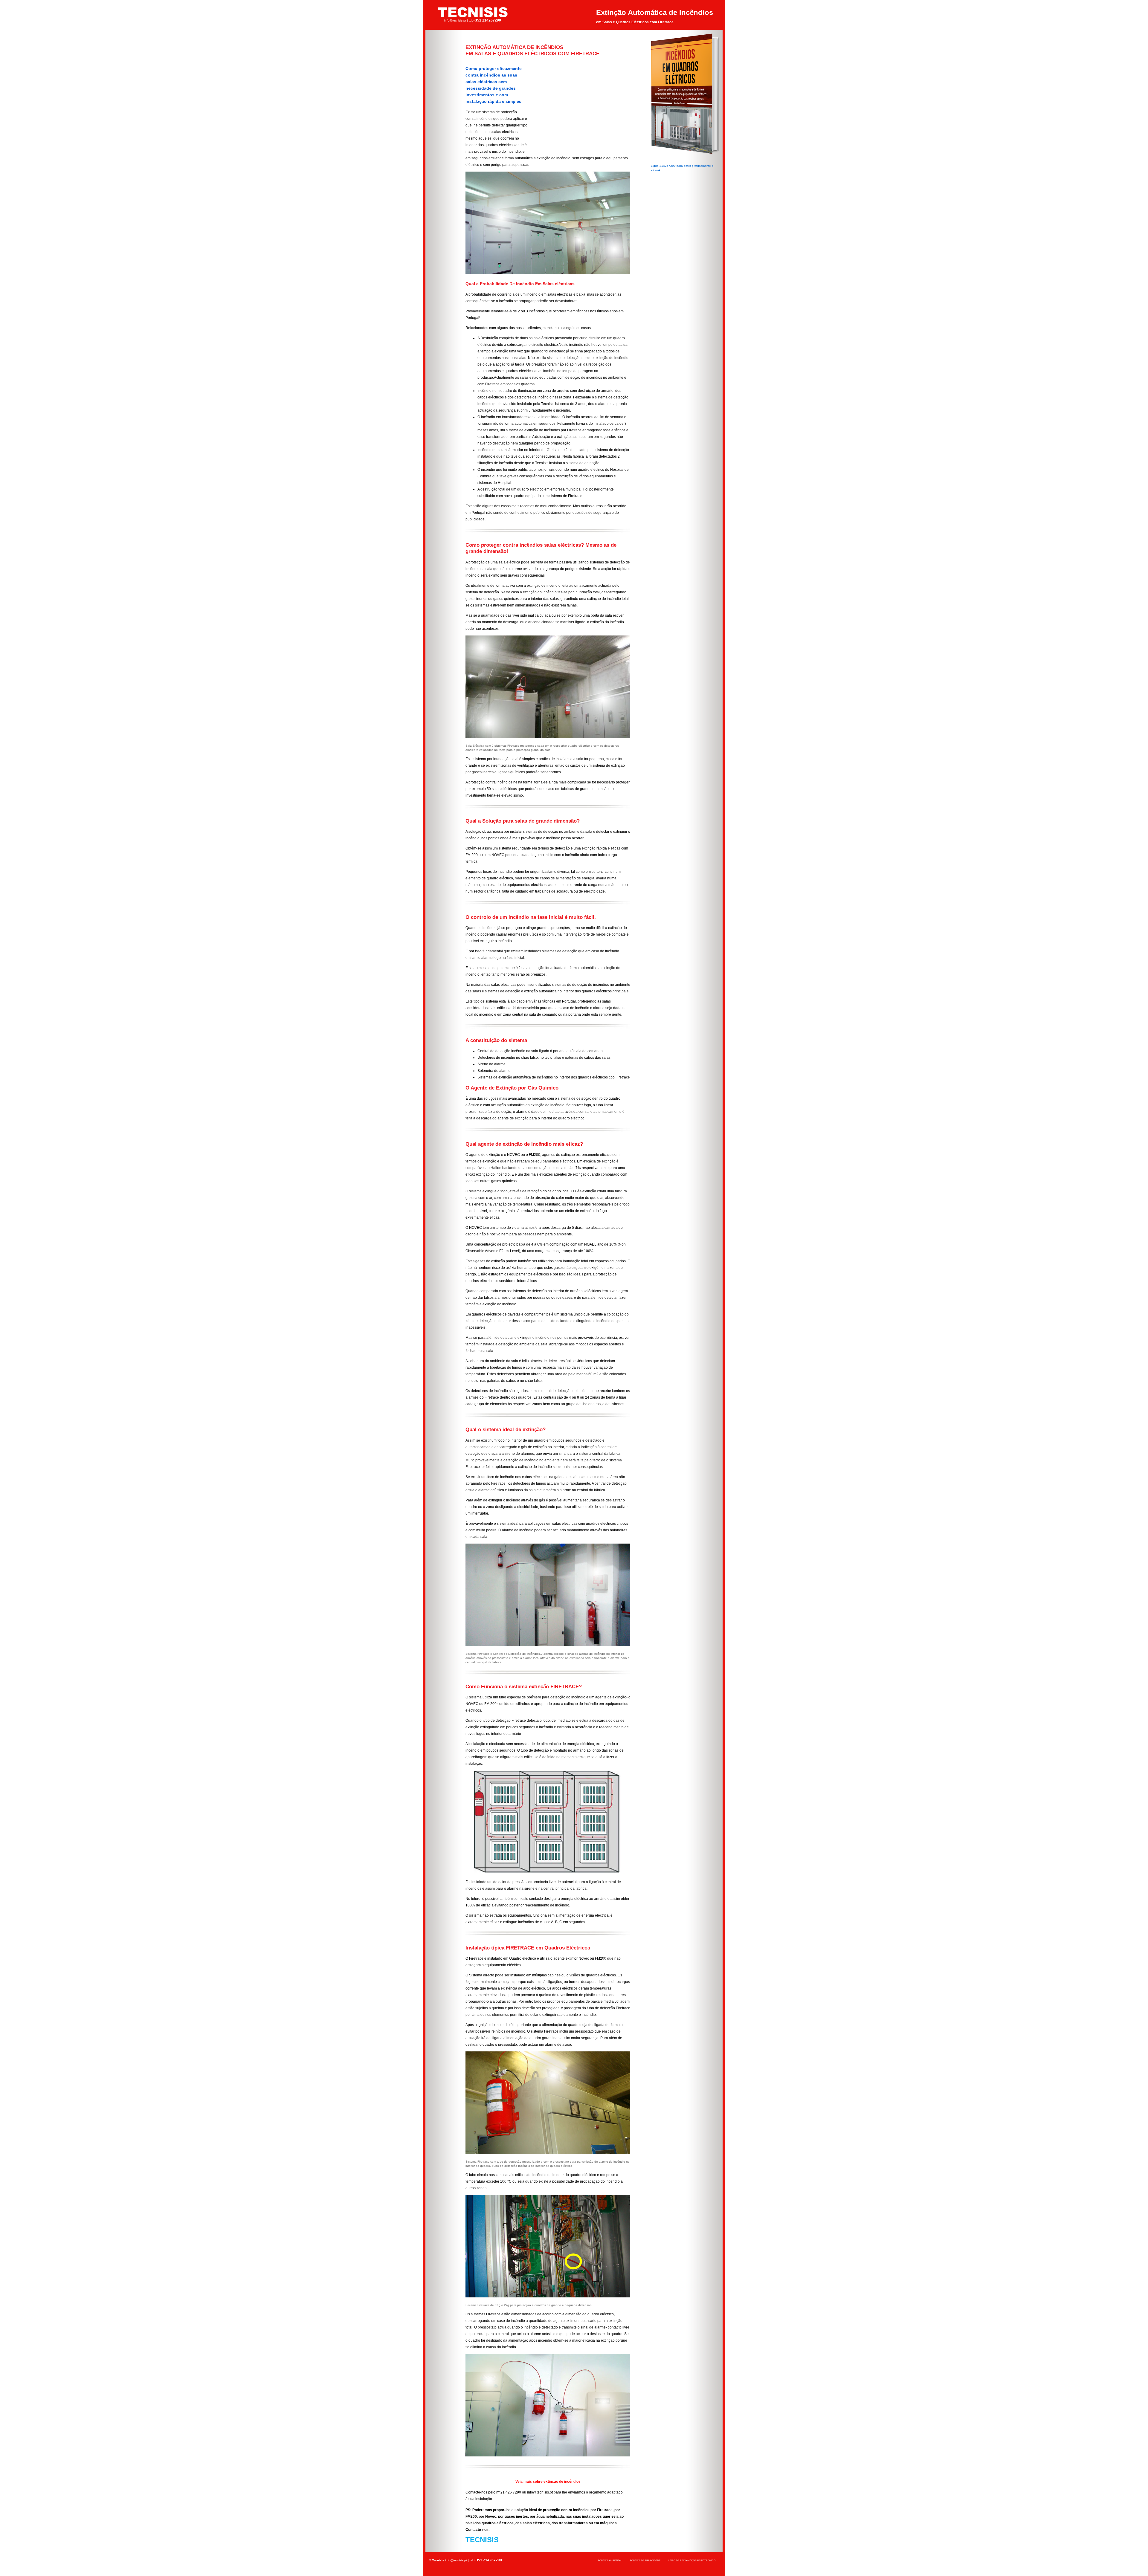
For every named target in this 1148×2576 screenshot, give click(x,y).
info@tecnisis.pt (455, 20)
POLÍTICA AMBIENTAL (610, 2561)
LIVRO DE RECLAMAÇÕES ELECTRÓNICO (692, 2561)
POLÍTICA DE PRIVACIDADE (645, 2561)
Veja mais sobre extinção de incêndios (548, 2482)
